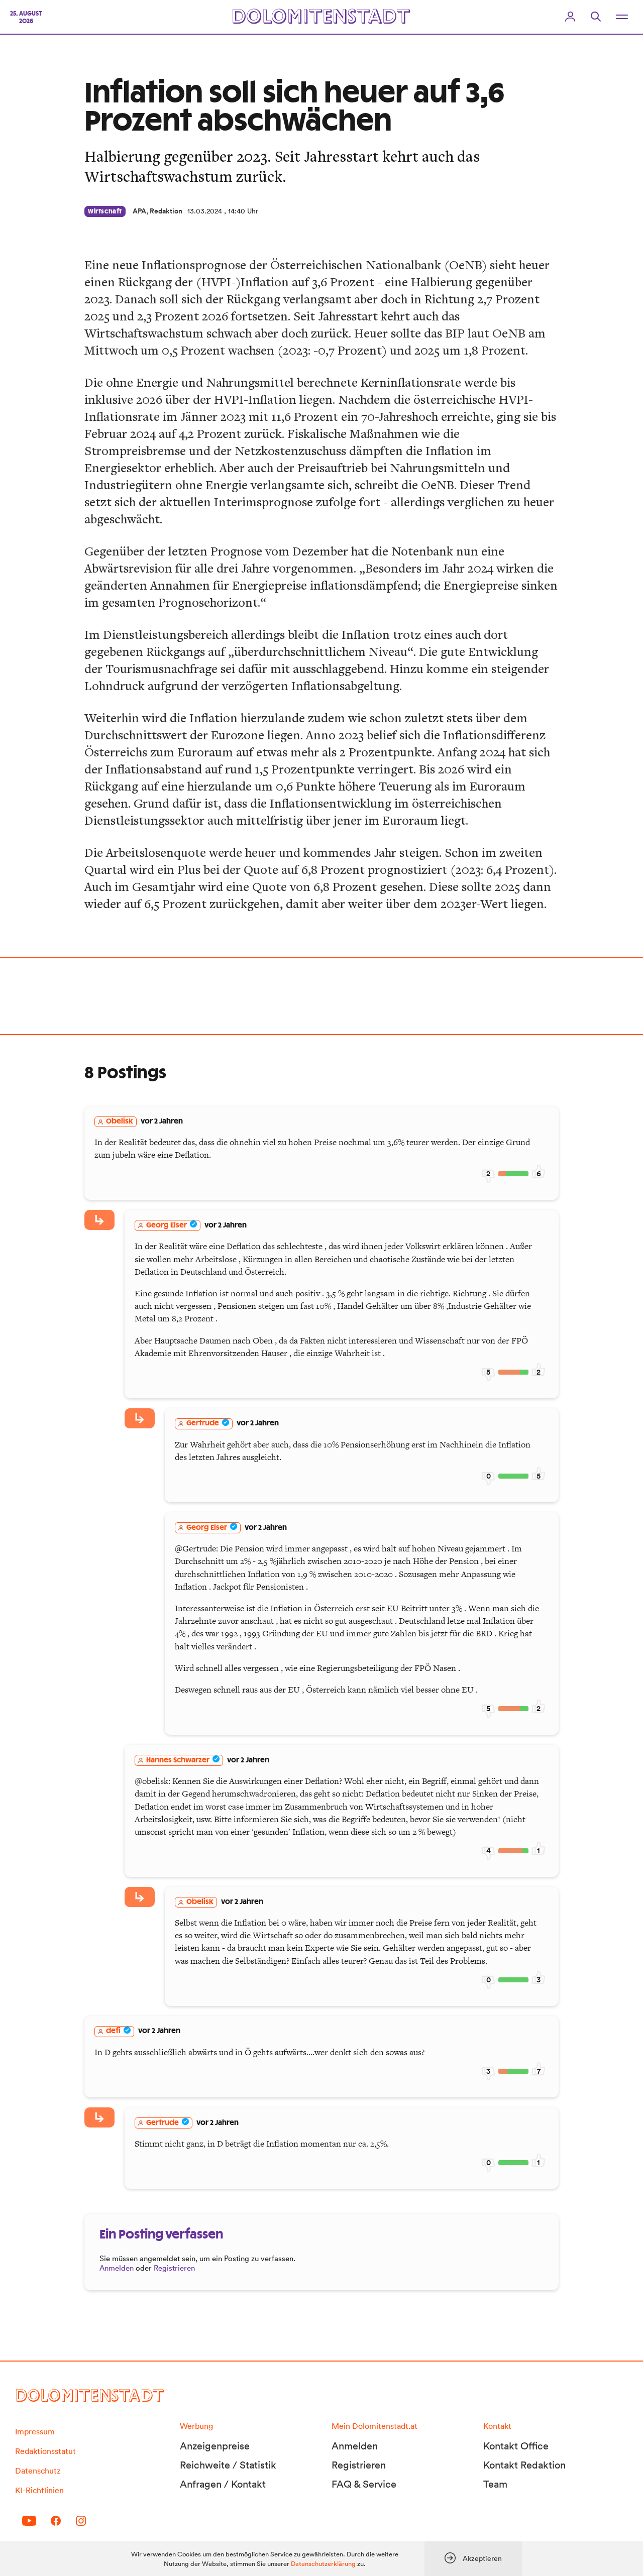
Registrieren (174, 2268)
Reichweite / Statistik (228, 2465)
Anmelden (117, 2268)
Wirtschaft (105, 211)
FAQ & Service (364, 2484)
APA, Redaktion (157, 211)
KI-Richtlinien (39, 2490)
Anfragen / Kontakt (223, 2484)
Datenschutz (38, 2471)
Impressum (35, 2431)
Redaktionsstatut (45, 2451)
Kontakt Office (516, 2446)
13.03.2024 (205, 211)
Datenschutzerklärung (323, 2564)
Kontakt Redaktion (524, 2465)
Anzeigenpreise (215, 2446)
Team (495, 2484)
